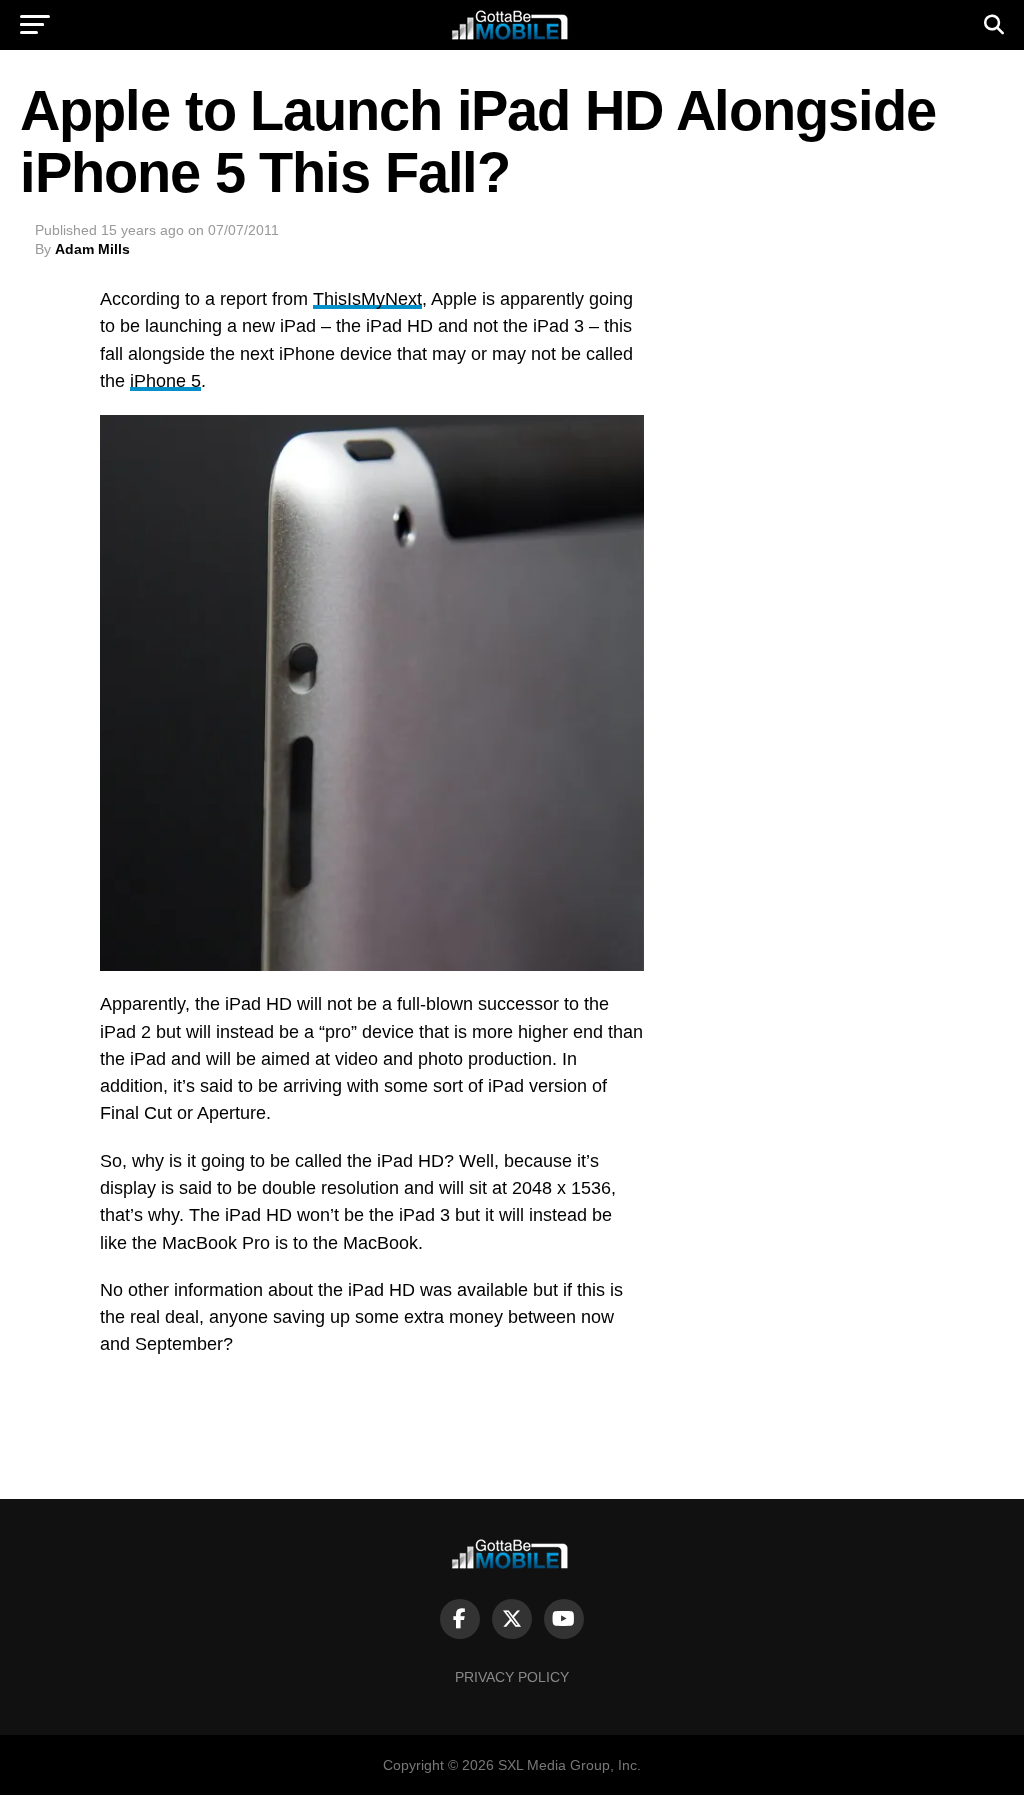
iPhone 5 (165, 381)
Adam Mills (92, 249)
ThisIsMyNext (367, 299)
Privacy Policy (512, 1677)
